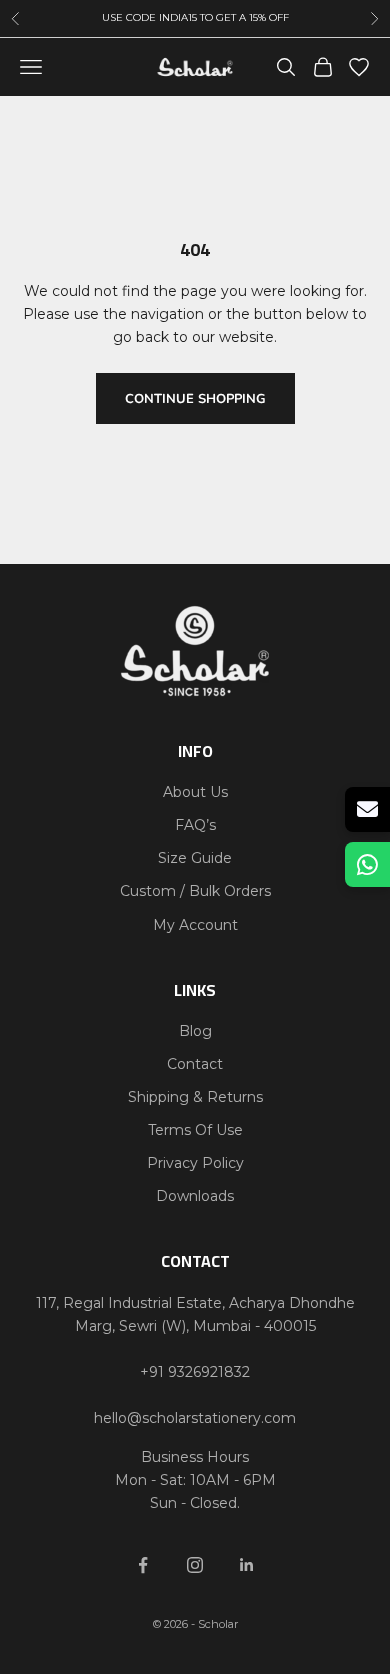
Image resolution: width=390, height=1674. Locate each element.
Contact (195, 1064)
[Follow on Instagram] (195, 1565)
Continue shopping (195, 399)
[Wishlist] (359, 67)
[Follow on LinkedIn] (247, 1565)
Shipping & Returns (195, 1097)
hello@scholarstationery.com (195, 1418)
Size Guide (195, 858)
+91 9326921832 (195, 1372)
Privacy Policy (195, 1163)
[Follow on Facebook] (143, 1565)
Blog (195, 1031)
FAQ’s (195, 825)
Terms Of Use (195, 1130)
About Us (195, 792)
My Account (195, 925)
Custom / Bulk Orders (195, 891)
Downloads (195, 1196)
